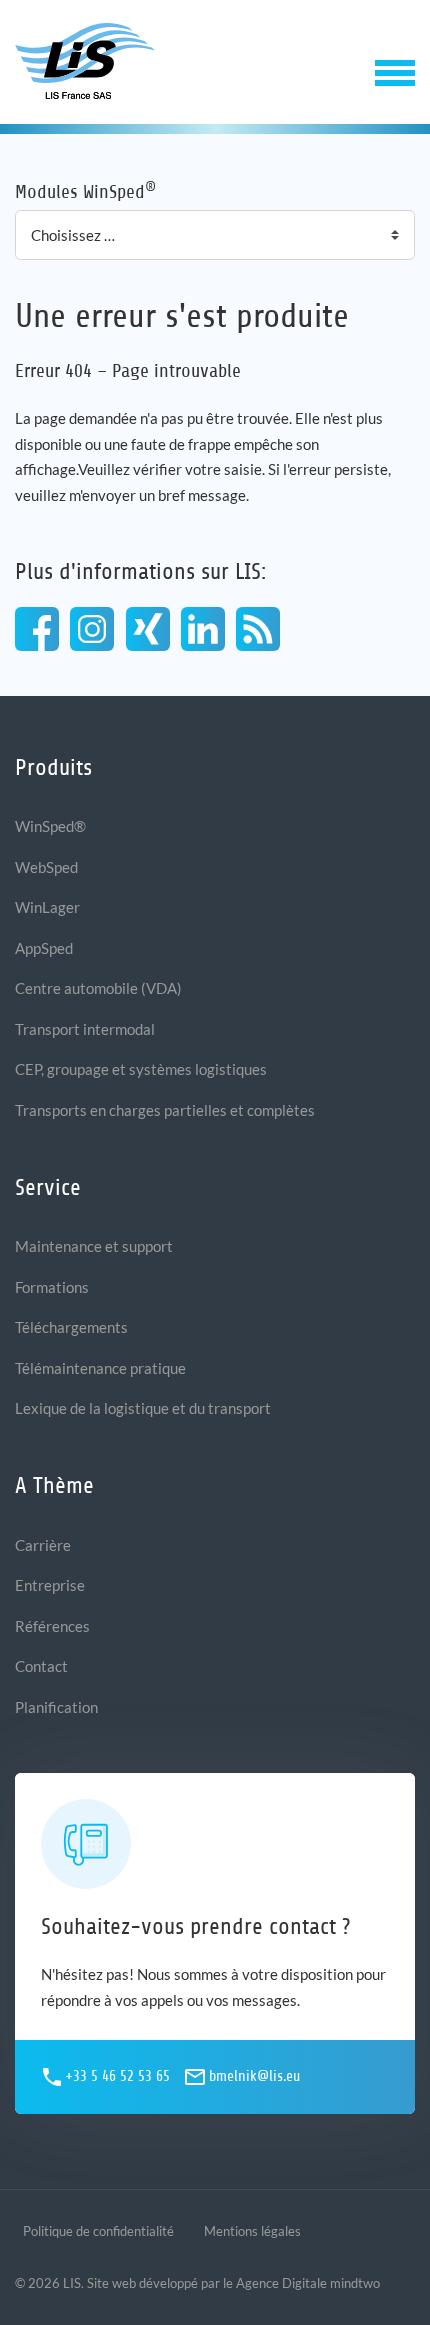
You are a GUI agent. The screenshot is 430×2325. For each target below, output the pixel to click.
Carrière (43, 1545)
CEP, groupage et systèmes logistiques (141, 1069)
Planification (56, 1707)
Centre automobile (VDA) (98, 988)
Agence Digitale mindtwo (308, 2283)
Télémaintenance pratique (100, 1368)
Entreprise (50, 1585)
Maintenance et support (94, 1246)
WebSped (46, 867)
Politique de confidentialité (98, 2231)
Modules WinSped (85, 190)
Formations (52, 1287)
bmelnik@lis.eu (254, 2076)
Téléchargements (71, 1327)
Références (52, 1626)
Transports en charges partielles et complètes (165, 1110)
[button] (395, 70)
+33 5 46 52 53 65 (117, 2076)
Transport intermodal (85, 1029)
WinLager (47, 907)
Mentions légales (252, 2231)
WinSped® (50, 826)
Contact (41, 1666)
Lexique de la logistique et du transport (143, 1408)
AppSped (44, 948)
